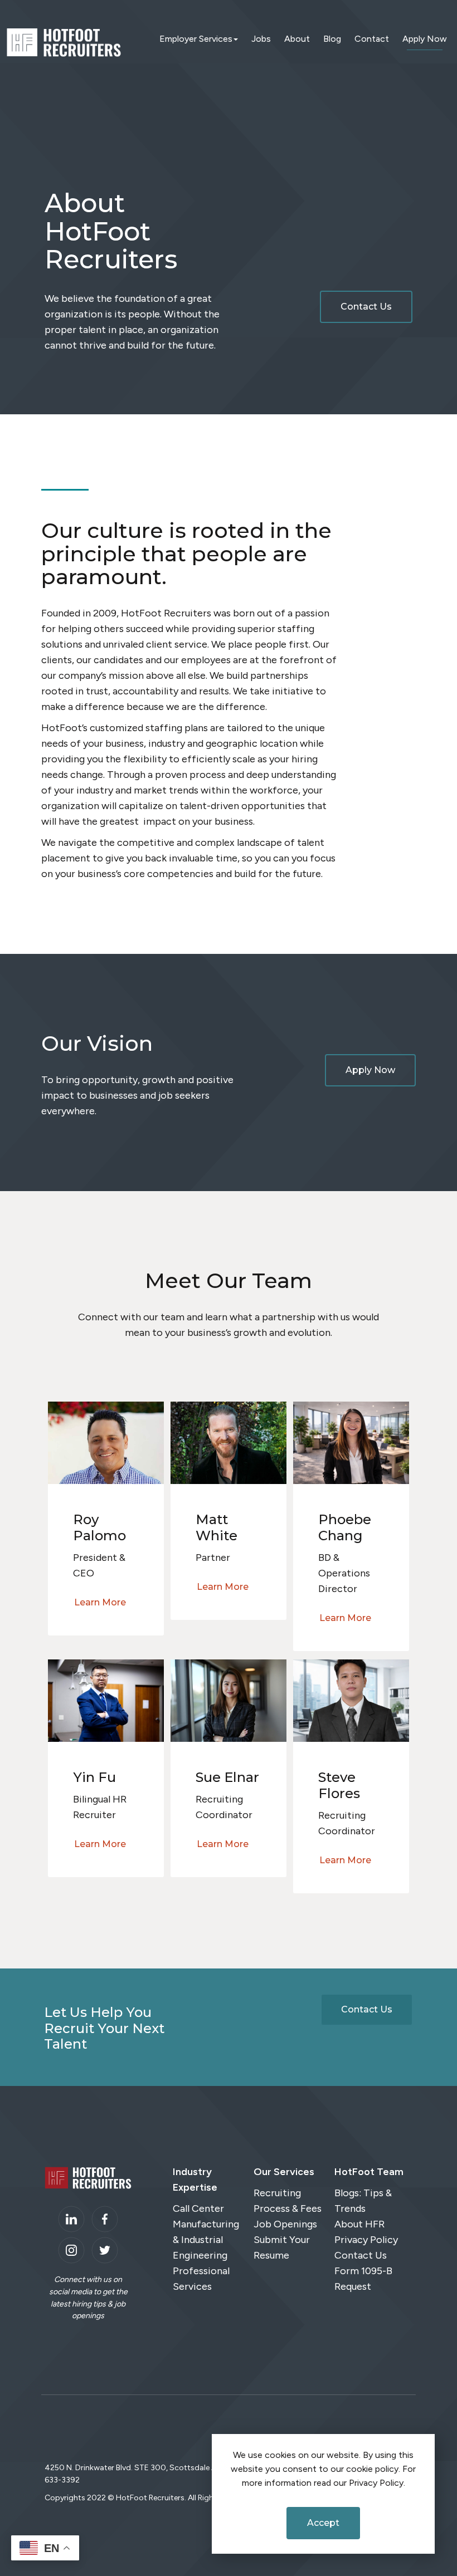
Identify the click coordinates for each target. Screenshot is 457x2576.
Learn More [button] (100, 1602)
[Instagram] (71, 2250)
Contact (372, 39)
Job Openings (285, 2224)
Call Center (198, 2208)
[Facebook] (105, 2219)
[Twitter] (105, 2250)
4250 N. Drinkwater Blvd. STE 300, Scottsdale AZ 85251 (145, 2468)
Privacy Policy (366, 2240)
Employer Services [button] (196, 39)
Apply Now (425, 39)
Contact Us (366, 307)
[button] (106, 1442)
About (297, 39)
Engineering (200, 2255)
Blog (332, 39)
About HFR (359, 2224)
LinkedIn (71, 2219)
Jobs (261, 39)
